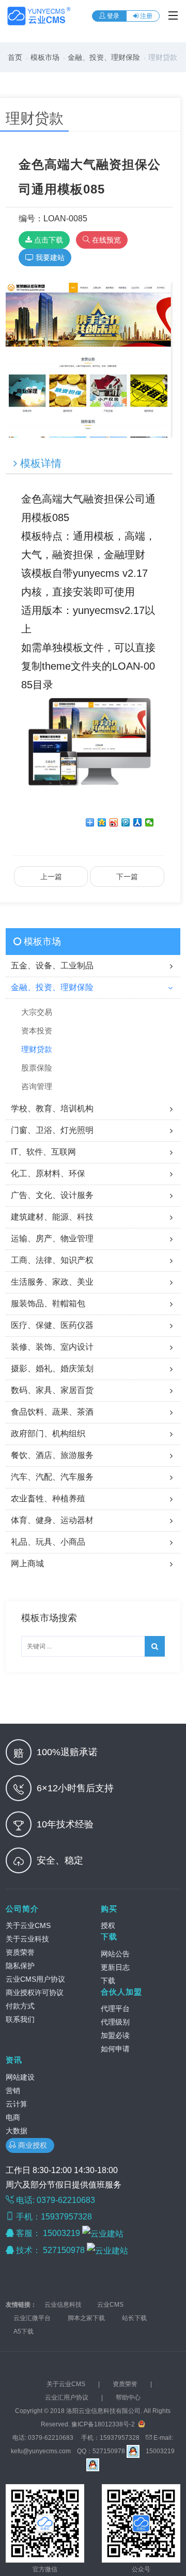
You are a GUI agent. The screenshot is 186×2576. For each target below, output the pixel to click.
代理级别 (115, 2022)
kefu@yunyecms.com (41, 2451)
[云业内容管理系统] (40, 16)
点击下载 (48, 240)
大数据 (17, 2131)
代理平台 (115, 2008)
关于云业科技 (27, 1939)
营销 (13, 2091)
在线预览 (105, 240)
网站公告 (115, 1954)
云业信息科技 (63, 2305)
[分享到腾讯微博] (126, 822)
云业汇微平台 (32, 2318)
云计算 (17, 2104)
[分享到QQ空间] (102, 822)
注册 (145, 16)
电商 (13, 2117)
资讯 (14, 2060)
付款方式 (20, 2006)
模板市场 (45, 57)
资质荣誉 (20, 1952)
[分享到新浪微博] (114, 822)
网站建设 (20, 2077)
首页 (15, 57)
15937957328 (120, 2438)
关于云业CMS (28, 1925)
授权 (108, 1925)
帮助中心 (128, 2397)
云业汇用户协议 (67, 2397)
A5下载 (24, 2331)
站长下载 (134, 2318)
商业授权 (34, 2145)
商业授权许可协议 (35, 1992)
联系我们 (20, 2019)
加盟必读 (115, 2035)
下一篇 (127, 877)
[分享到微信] (150, 822)
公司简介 (22, 1909)
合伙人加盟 (121, 1992)
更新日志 (115, 1967)
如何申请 (115, 2049)
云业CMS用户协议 (35, 1979)
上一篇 (51, 877)
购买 (109, 1909)
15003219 (63, 2233)
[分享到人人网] (138, 822)
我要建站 (49, 257)
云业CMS (110, 2305)
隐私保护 (20, 1966)
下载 (109, 1937)
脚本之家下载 (86, 2318)
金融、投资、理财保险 (104, 57)
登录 (112, 16)
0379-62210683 (51, 2438)
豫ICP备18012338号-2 (103, 2424)
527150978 (65, 2250)
